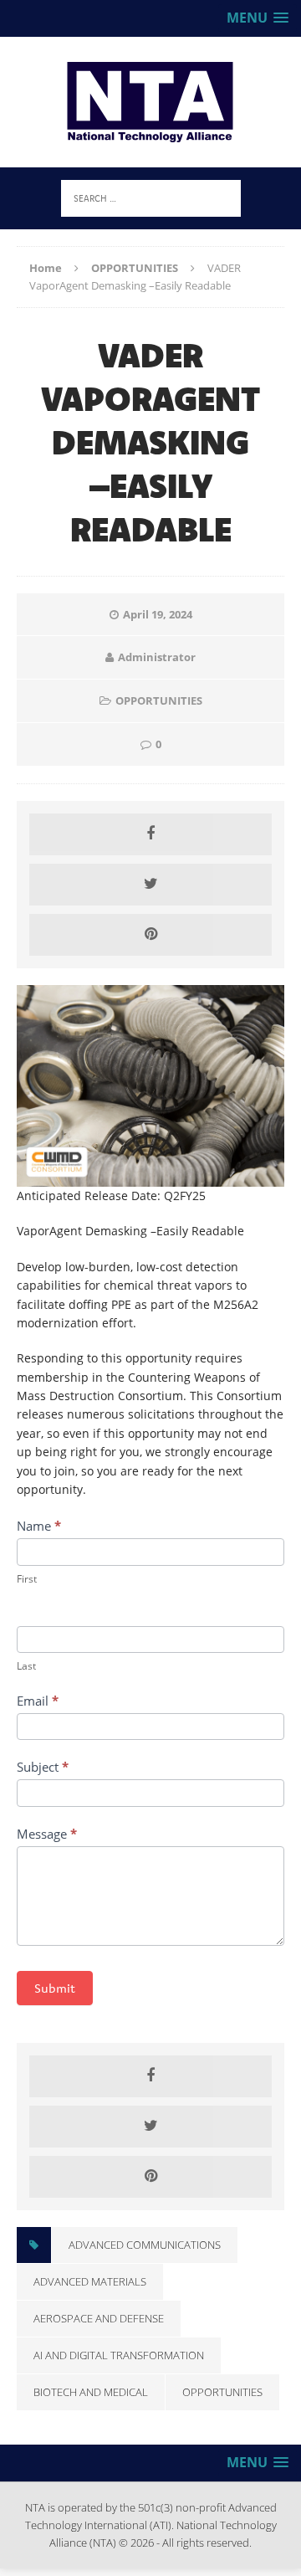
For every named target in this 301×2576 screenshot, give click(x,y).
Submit (55, 1988)
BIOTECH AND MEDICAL (91, 2392)
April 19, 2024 (158, 614)
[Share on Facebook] (150, 834)
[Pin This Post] (150, 935)
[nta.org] (150, 102)
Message (47, 1834)
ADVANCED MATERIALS (90, 2281)
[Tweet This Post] (150, 885)
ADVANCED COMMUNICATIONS (145, 2245)
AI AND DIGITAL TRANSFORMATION (119, 2355)
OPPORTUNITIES (159, 700)
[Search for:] (151, 197)
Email (38, 1701)
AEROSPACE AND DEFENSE (99, 2318)
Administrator (157, 657)
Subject (43, 1767)
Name (39, 1526)
